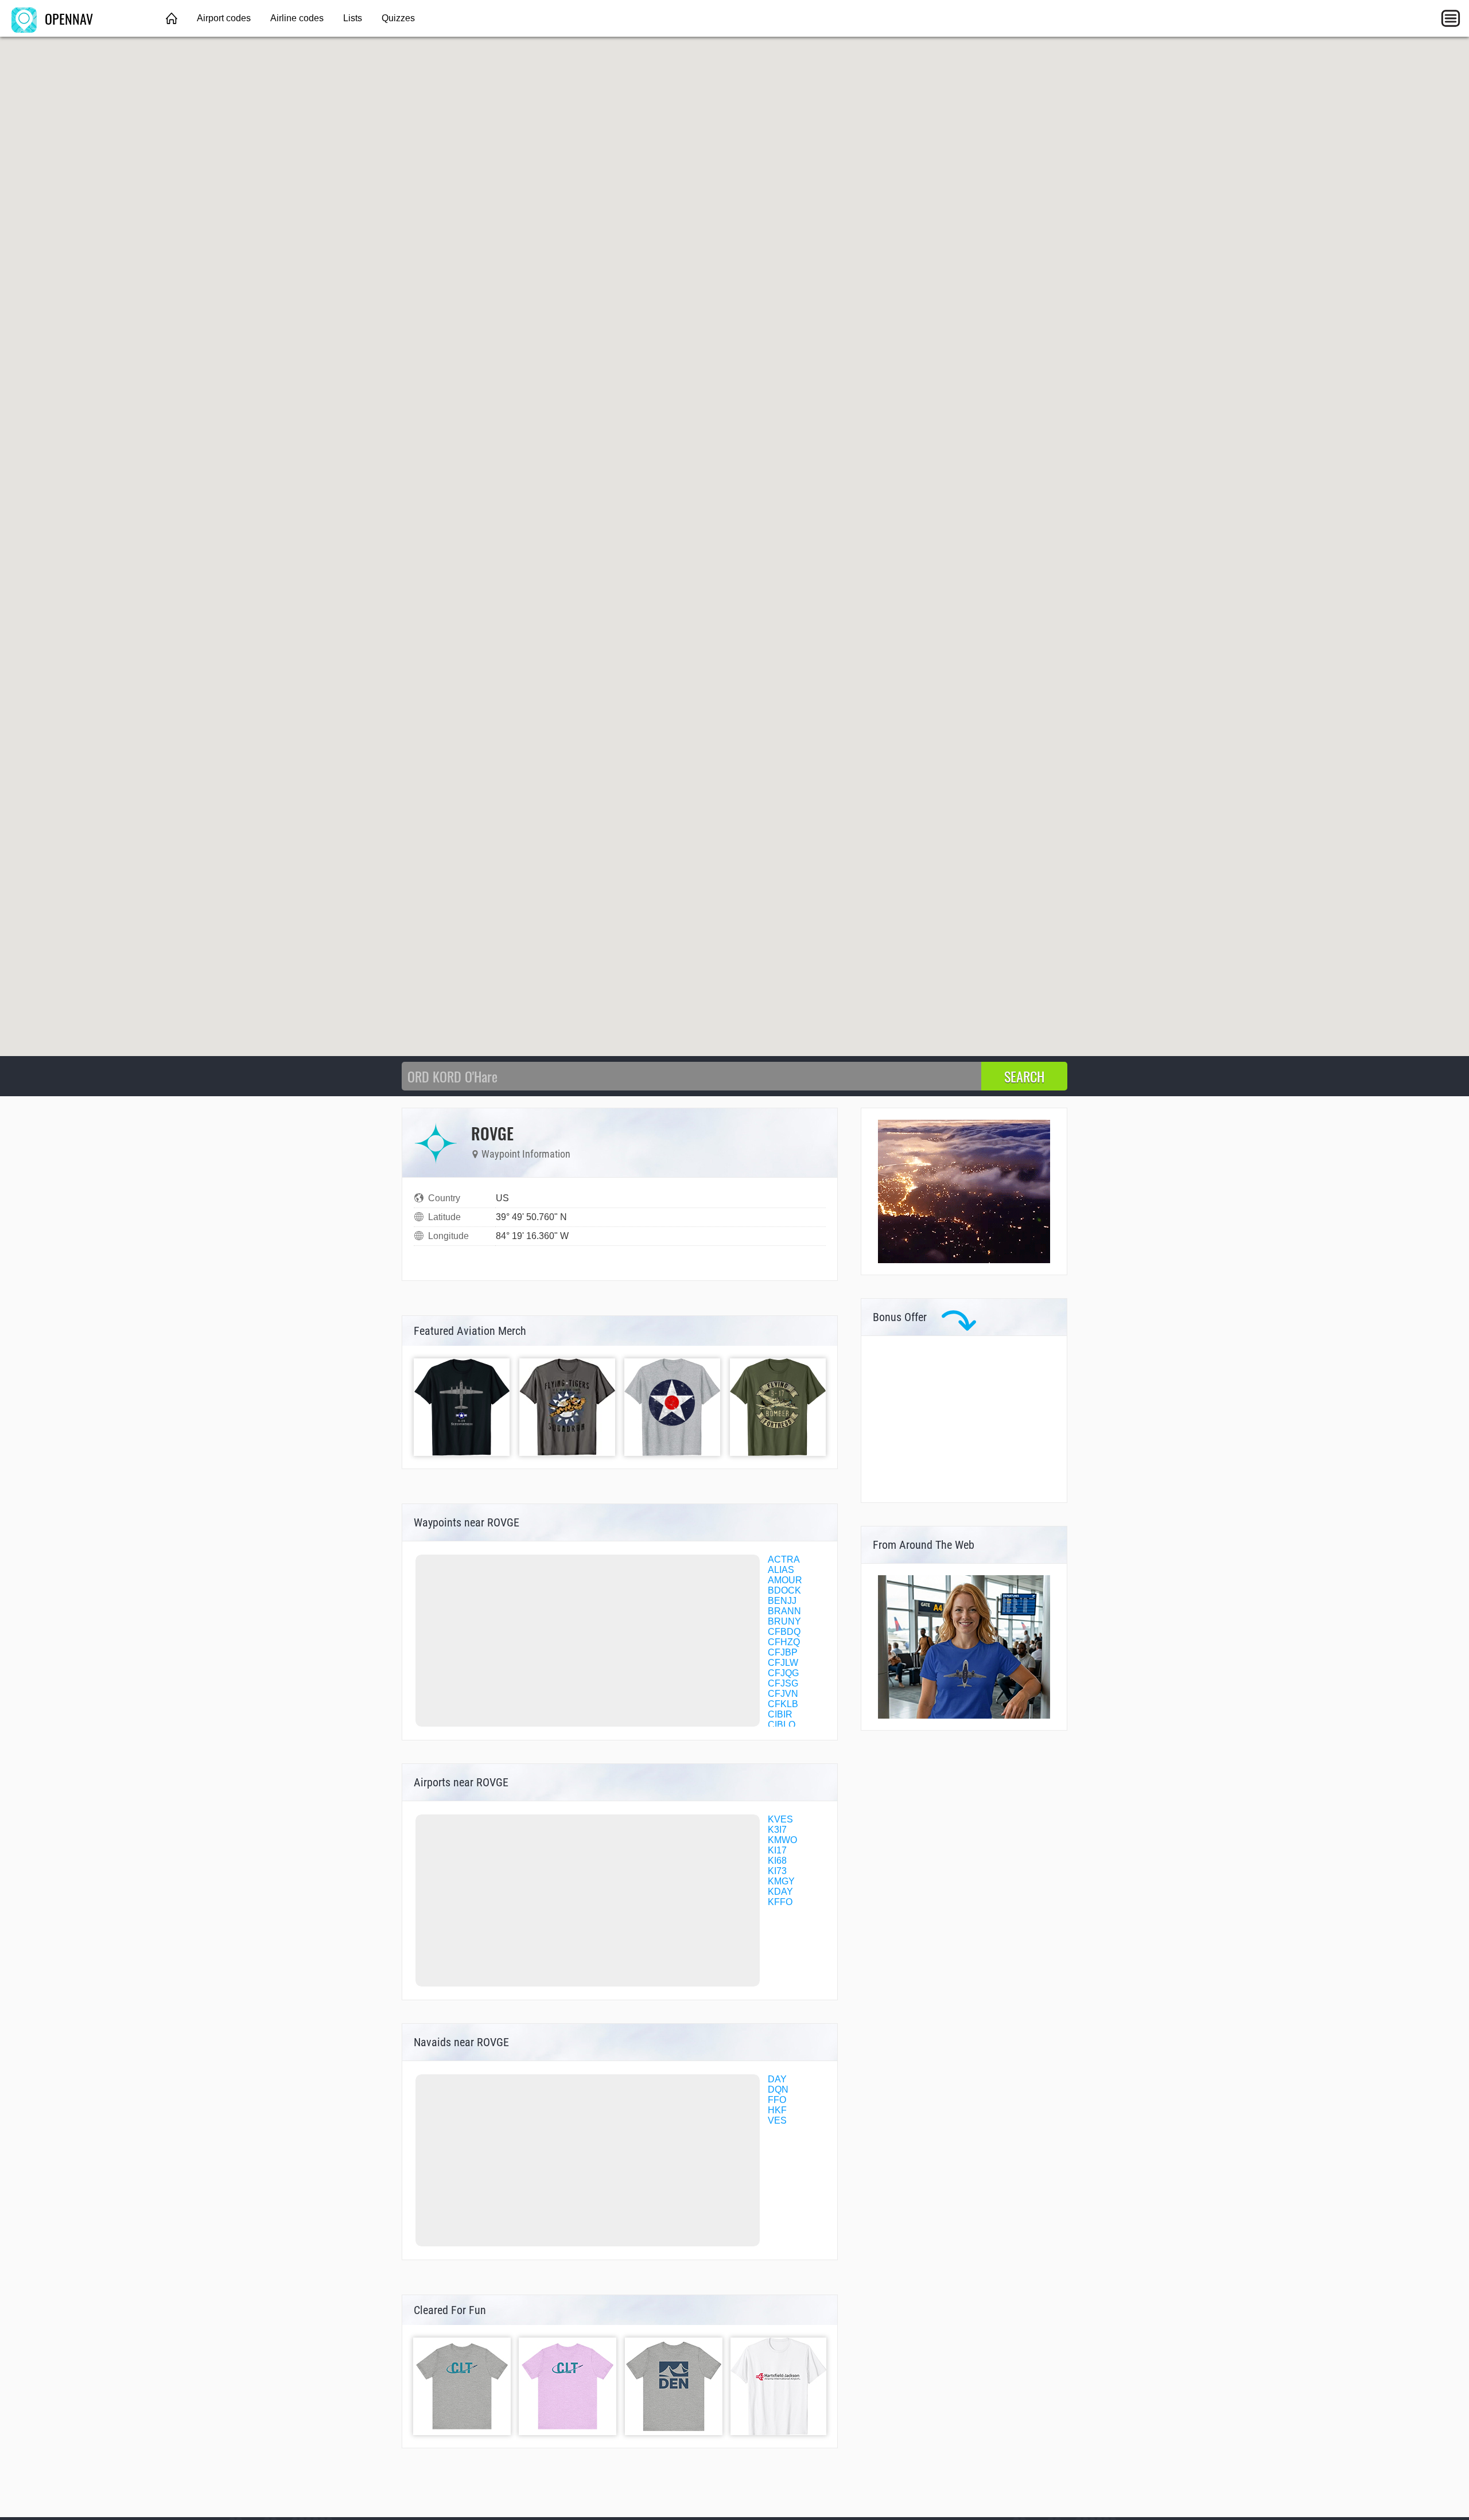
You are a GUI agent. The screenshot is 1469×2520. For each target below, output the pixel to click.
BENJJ (782, 1601)
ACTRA (784, 1559)
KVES (780, 1819)
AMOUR (785, 1580)
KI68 (777, 1861)
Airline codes (297, 18)
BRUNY (784, 1621)
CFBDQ (784, 1632)
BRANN (784, 1611)
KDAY (780, 1892)
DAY (777, 2079)
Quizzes (398, 18)
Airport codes (224, 18)
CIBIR (780, 1714)
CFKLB (783, 1704)
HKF (777, 2110)
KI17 (777, 1850)
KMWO (782, 1840)
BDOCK (784, 1590)
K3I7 (777, 1830)
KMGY (781, 1881)
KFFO (780, 1902)
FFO (777, 2100)
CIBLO (782, 1725)
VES (777, 2120)
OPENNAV (67, 18)
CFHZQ (784, 1642)
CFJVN (783, 1694)
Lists (353, 18)
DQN (778, 2089)
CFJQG (783, 1673)
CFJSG (783, 1683)
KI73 (777, 1871)
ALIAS (781, 1570)
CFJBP (783, 1652)
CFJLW (783, 1663)
